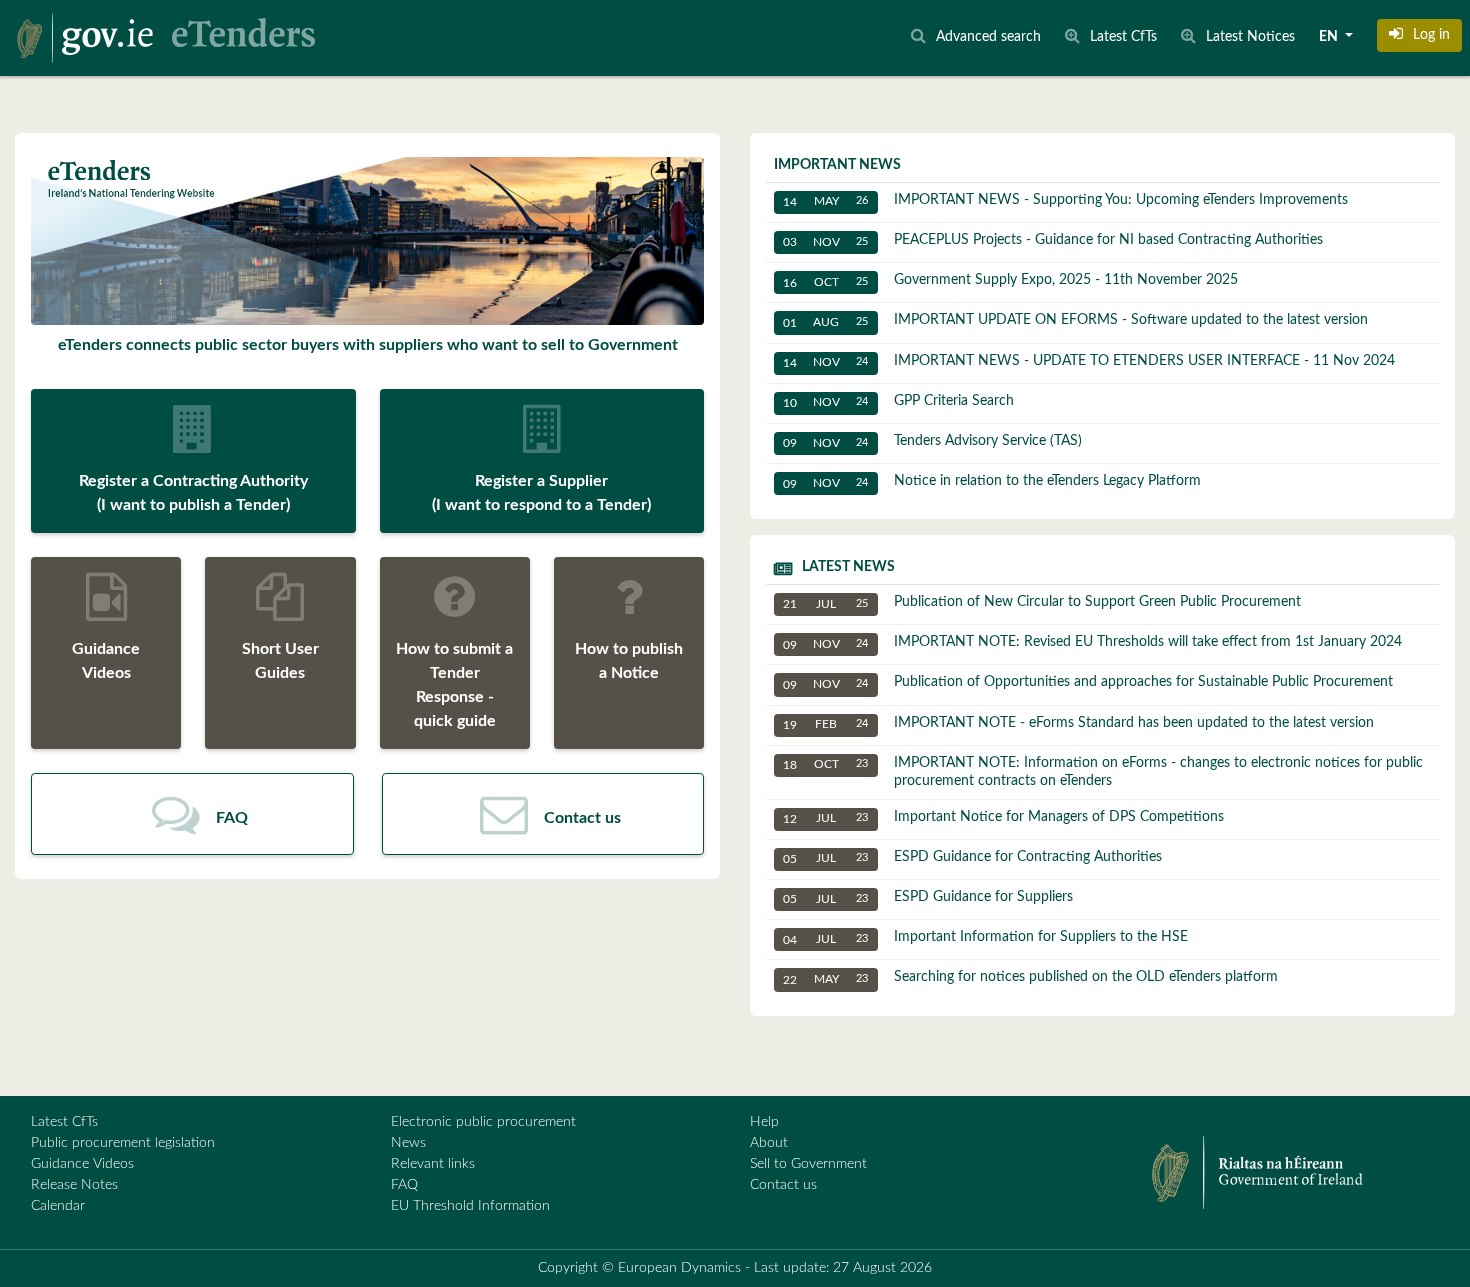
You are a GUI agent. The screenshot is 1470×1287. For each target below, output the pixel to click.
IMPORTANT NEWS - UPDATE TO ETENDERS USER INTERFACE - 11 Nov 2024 (1089, 361)
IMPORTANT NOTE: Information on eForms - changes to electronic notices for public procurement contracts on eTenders (1103, 772)
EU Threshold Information (470, 1206)
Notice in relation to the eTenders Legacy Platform (992, 481)
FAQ (404, 1185)
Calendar (58, 1206)
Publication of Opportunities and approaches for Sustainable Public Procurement (1088, 682)
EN (1330, 37)
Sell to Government (808, 1164)
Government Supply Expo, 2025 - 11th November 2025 (1010, 280)
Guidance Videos (82, 1164)
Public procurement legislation (123, 1143)
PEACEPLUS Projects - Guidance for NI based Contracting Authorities (1053, 240)
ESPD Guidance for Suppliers (928, 897)
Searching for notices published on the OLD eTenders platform (1030, 977)
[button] (1419, 35)
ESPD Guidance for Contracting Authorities (972, 857)
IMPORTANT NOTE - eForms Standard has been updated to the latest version (1078, 723)
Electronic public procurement (483, 1122)
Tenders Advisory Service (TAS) (932, 441)
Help (764, 1122)
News (408, 1143)
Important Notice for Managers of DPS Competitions (1003, 817)
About (769, 1143)
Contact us (783, 1185)
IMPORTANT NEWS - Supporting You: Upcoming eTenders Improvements (1065, 200)
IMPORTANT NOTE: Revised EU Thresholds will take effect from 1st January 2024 (1092, 642)
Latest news (848, 567)
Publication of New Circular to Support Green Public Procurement (1042, 602)
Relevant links (433, 1164)
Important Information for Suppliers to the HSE (985, 937)
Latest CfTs (64, 1122)
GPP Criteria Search (898, 401)
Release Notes (74, 1185)
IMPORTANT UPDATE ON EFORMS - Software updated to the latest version (1075, 320)
